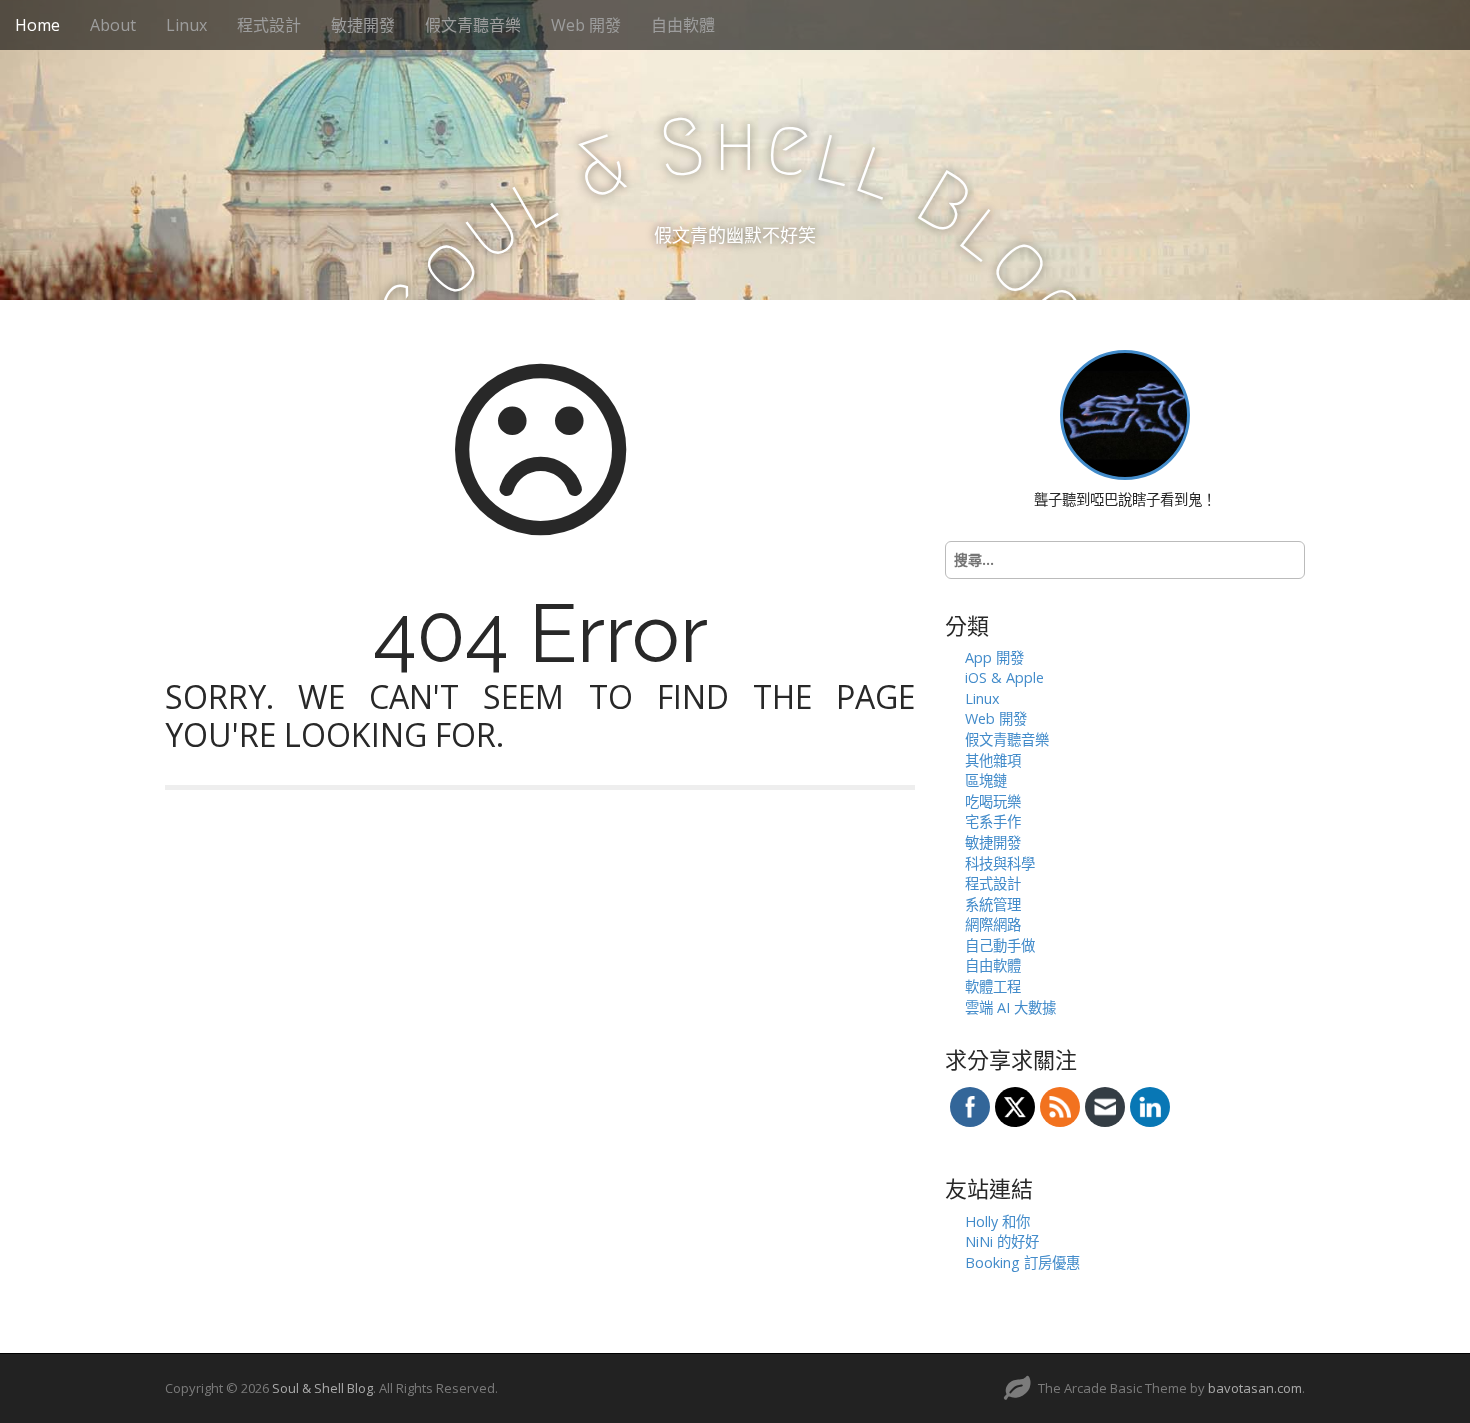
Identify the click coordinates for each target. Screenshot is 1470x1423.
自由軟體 (683, 25)
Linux (186, 25)
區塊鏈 (986, 780)
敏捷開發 (363, 25)
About (113, 25)
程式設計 (269, 25)
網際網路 (993, 924)
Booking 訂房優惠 (1022, 1262)
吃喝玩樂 (993, 801)
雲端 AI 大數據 (1010, 1007)
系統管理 (993, 904)
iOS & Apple (1004, 677)
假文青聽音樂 (473, 25)
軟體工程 (993, 986)
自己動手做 (1000, 945)
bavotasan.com (1255, 1388)
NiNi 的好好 (1002, 1241)
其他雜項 (993, 760)
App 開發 (994, 657)
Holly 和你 (997, 1221)
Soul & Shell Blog (322, 1388)
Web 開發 (586, 25)
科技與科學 (1000, 863)
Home (37, 25)
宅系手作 (993, 821)
